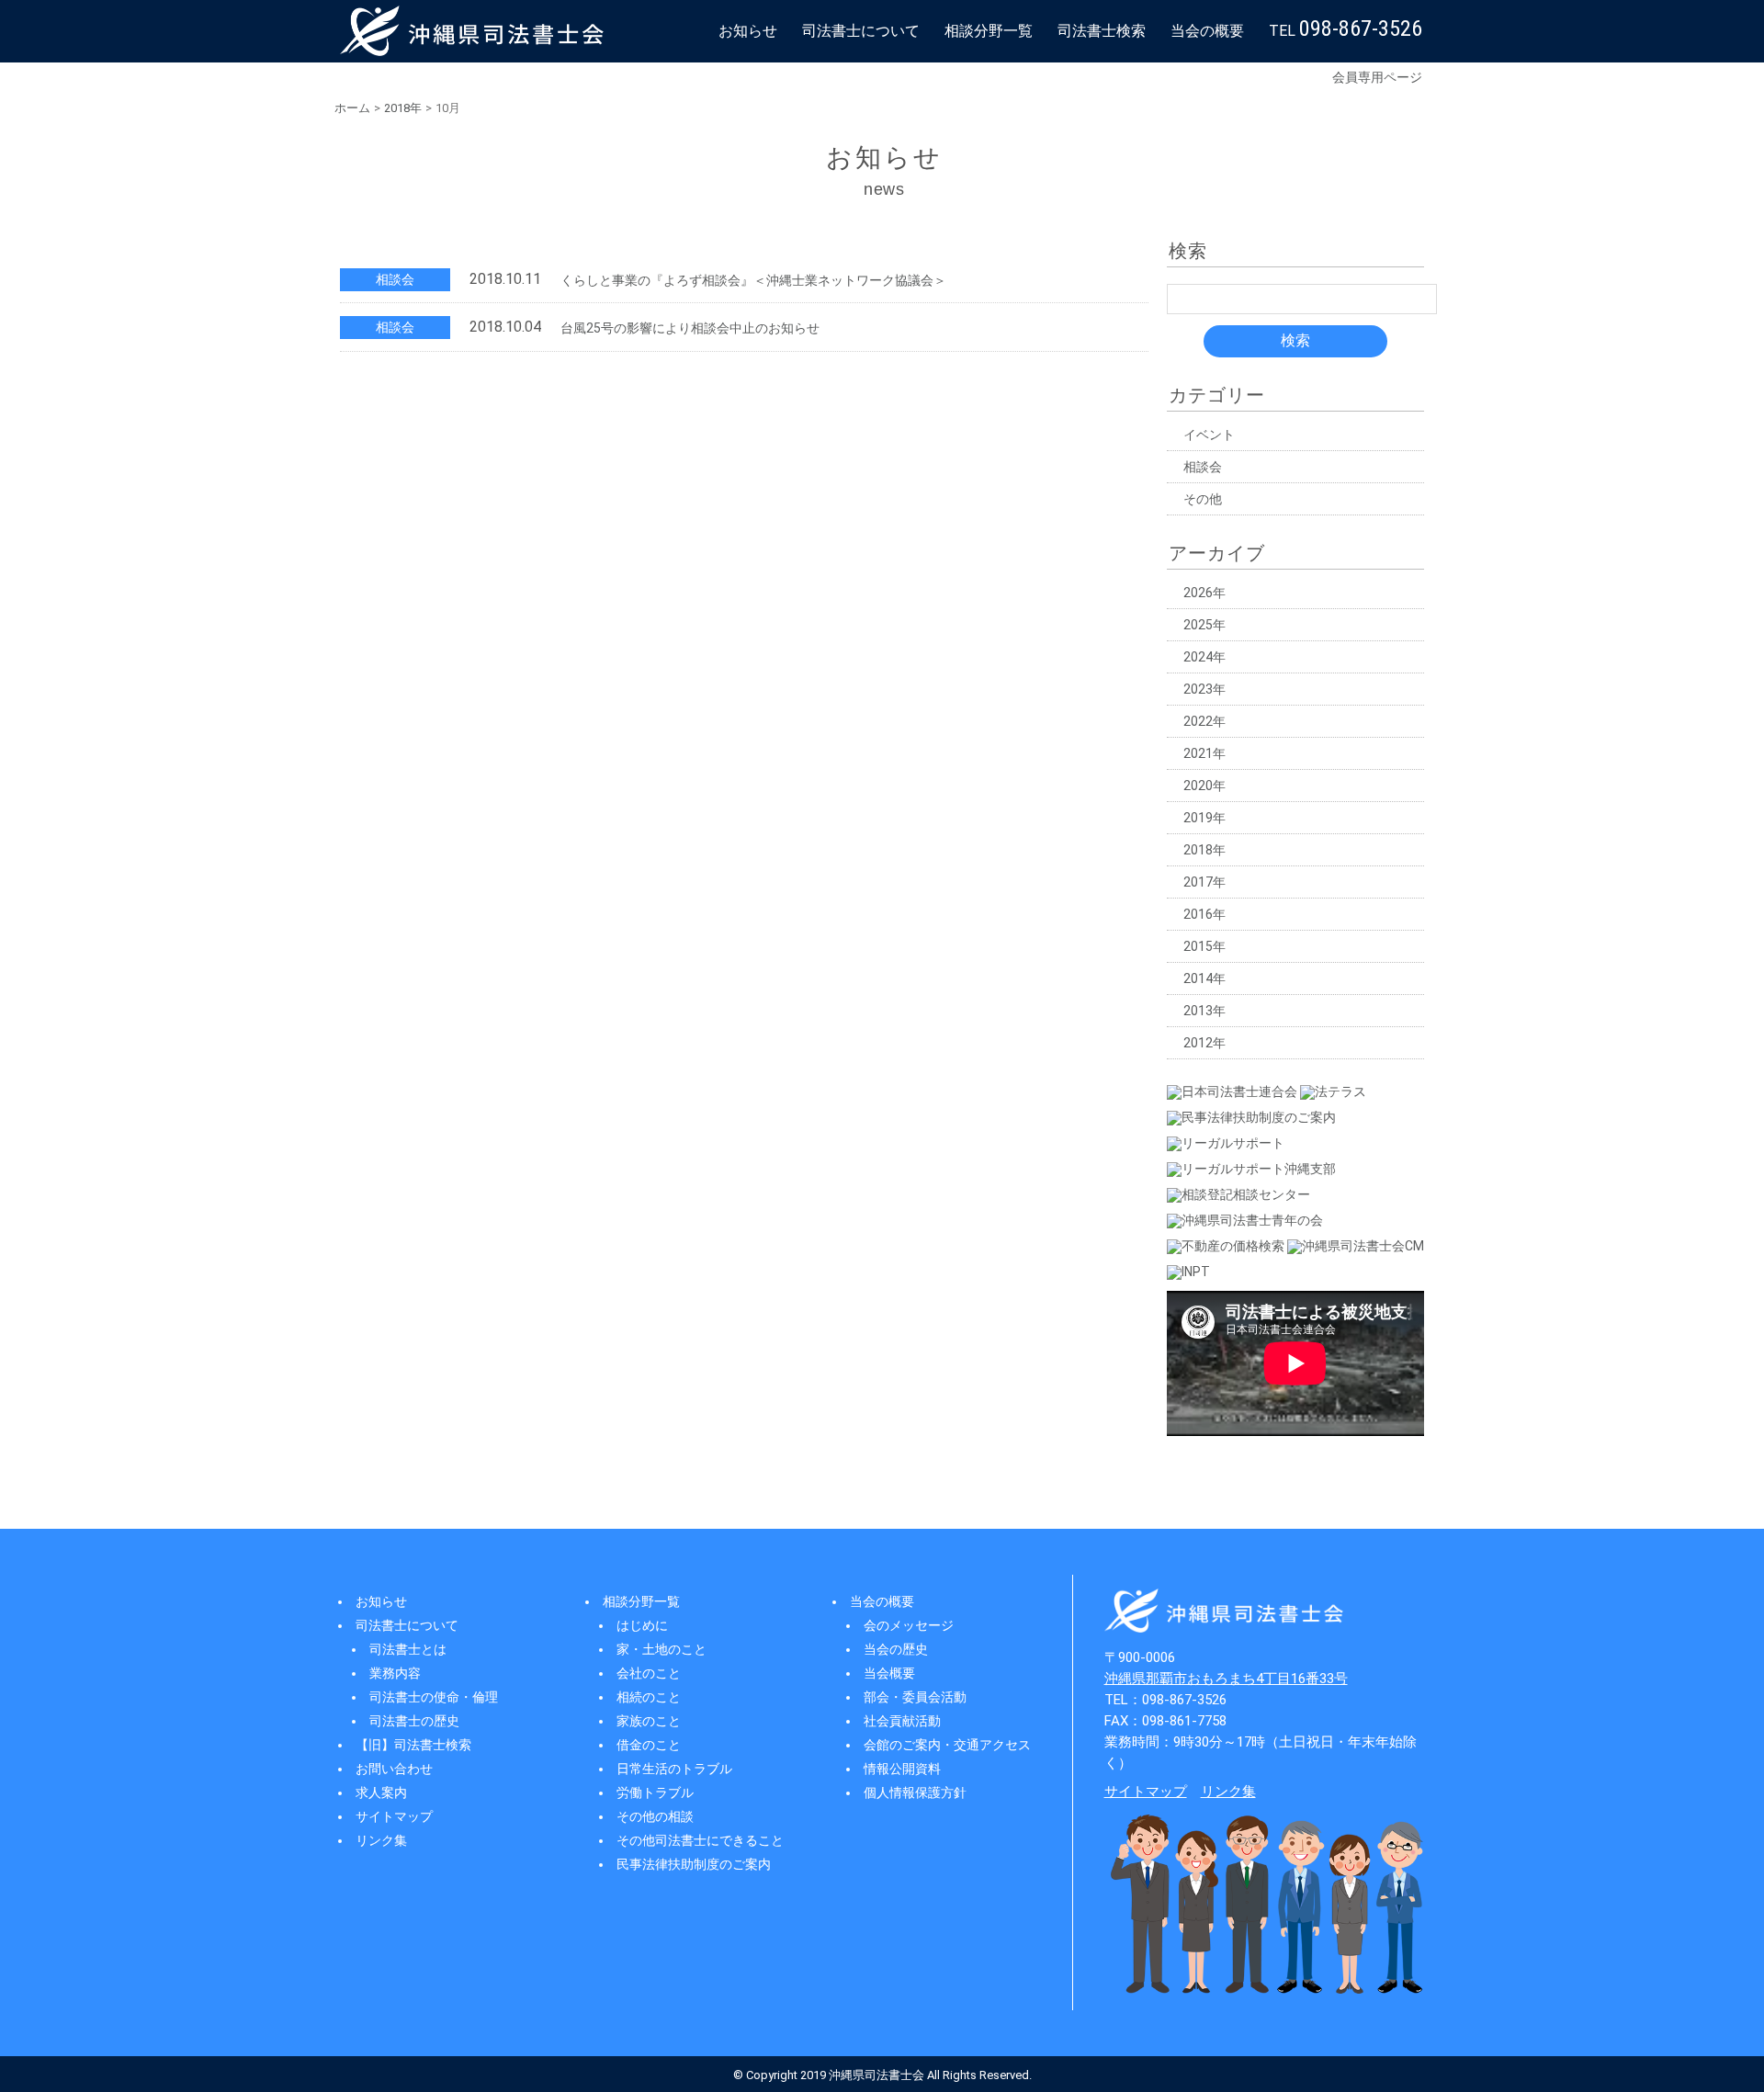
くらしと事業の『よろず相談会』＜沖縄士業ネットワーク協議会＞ (753, 280)
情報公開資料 (902, 1769)
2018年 (403, 108)
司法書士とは (408, 1649)
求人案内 (381, 1792)
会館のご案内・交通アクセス (947, 1745)
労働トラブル (655, 1792)
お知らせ (748, 31)
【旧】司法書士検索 (413, 1745)
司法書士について (861, 31)
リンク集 (381, 1840)
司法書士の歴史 (414, 1721)
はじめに (642, 1625)
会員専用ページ (1377, 77)
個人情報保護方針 (915, 1792)
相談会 (1203, 467)
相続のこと (649, 1697)
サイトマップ (394, 1816)
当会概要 (889, 1673)
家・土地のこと (661, 1649)
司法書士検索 (1102, 31)
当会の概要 (1207, 31)
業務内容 (395, 1673)
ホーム (352, 108)
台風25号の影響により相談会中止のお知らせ (690, 328)
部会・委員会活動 (915, 1697)
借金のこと (649, 1745)
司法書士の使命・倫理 (434, 1697)
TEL (1346, 28)
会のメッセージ (909, 1625)
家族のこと (649, 1721)
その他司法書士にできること (700, 1840)
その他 (1203, 499)
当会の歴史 (896, 1649)
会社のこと (649, 1673)
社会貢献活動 (902, 1721)
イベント (1209, 435)
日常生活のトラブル (674, 1769)
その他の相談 (655, 1816)
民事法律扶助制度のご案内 (694, 1864)
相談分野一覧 (989, 31)
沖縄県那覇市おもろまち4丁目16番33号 (1226, 1679)
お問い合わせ (394, 1769)
